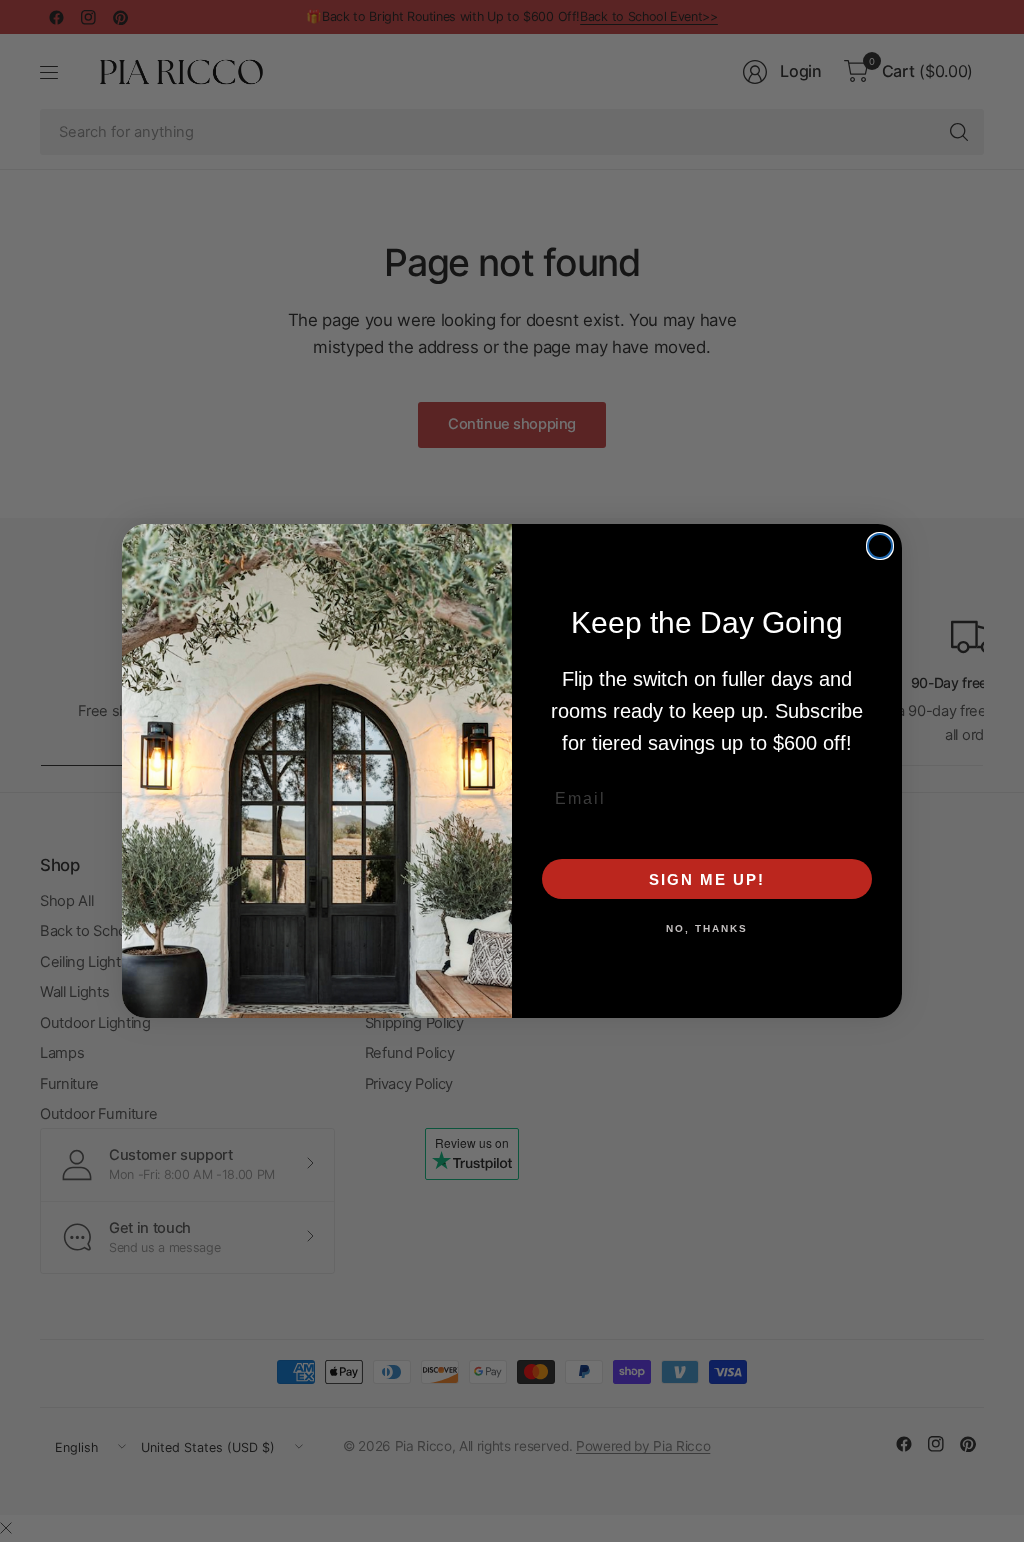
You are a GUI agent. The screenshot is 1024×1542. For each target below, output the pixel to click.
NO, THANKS (707, 928)
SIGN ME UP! (707, 879)
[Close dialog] (880, 546)
